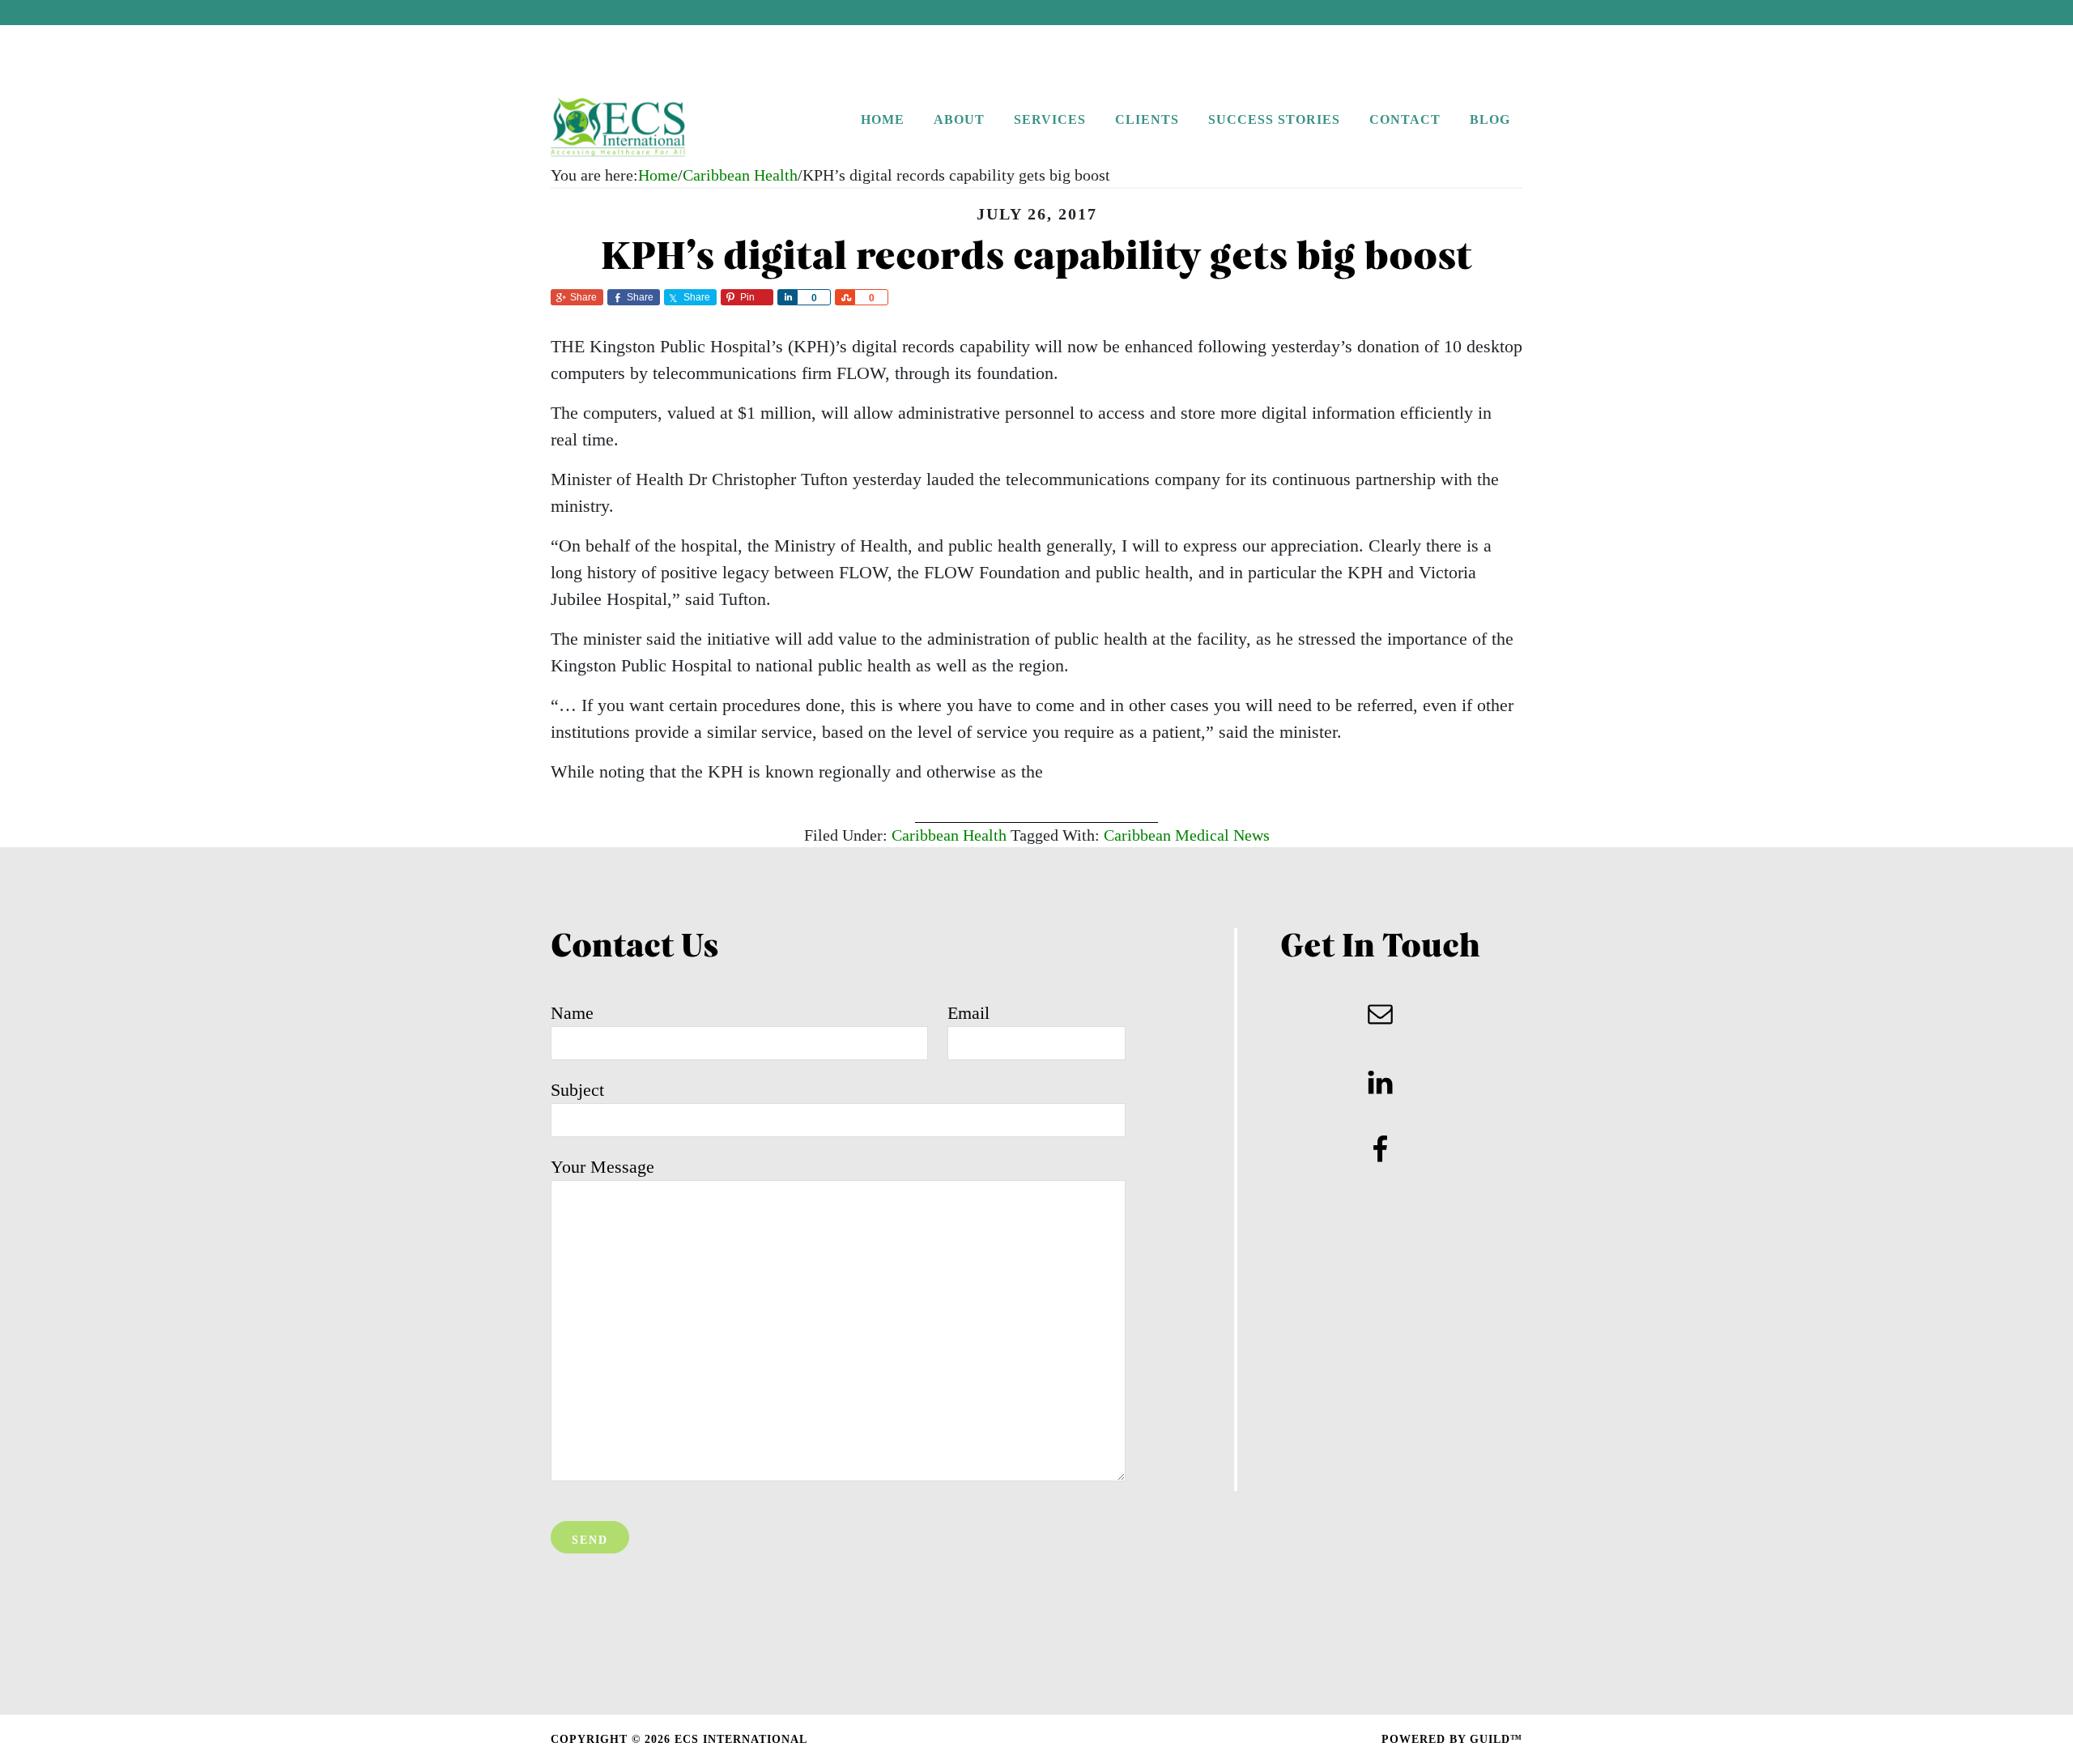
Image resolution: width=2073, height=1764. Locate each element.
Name (572, 1013)
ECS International (652, 128)
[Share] (787, 297)
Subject (577, 1090)
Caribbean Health (949, 835)
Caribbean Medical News (1187, 835)
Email (968, 1013)
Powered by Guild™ (1452, 1739)
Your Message (602, 1167)
